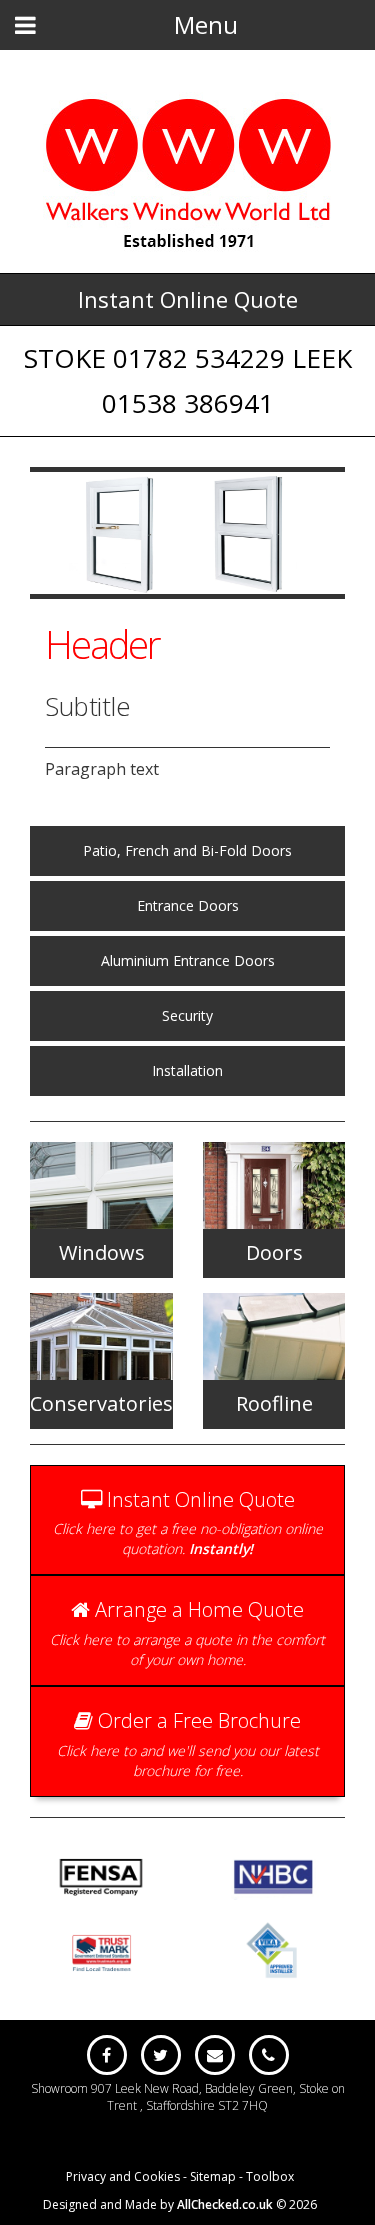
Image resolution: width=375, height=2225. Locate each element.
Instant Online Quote (188, 299)
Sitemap (213, 2176)
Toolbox (270, 2176)
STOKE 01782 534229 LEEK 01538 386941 (188, 380)
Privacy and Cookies (123, 2176)
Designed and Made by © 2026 (180, 2204)
